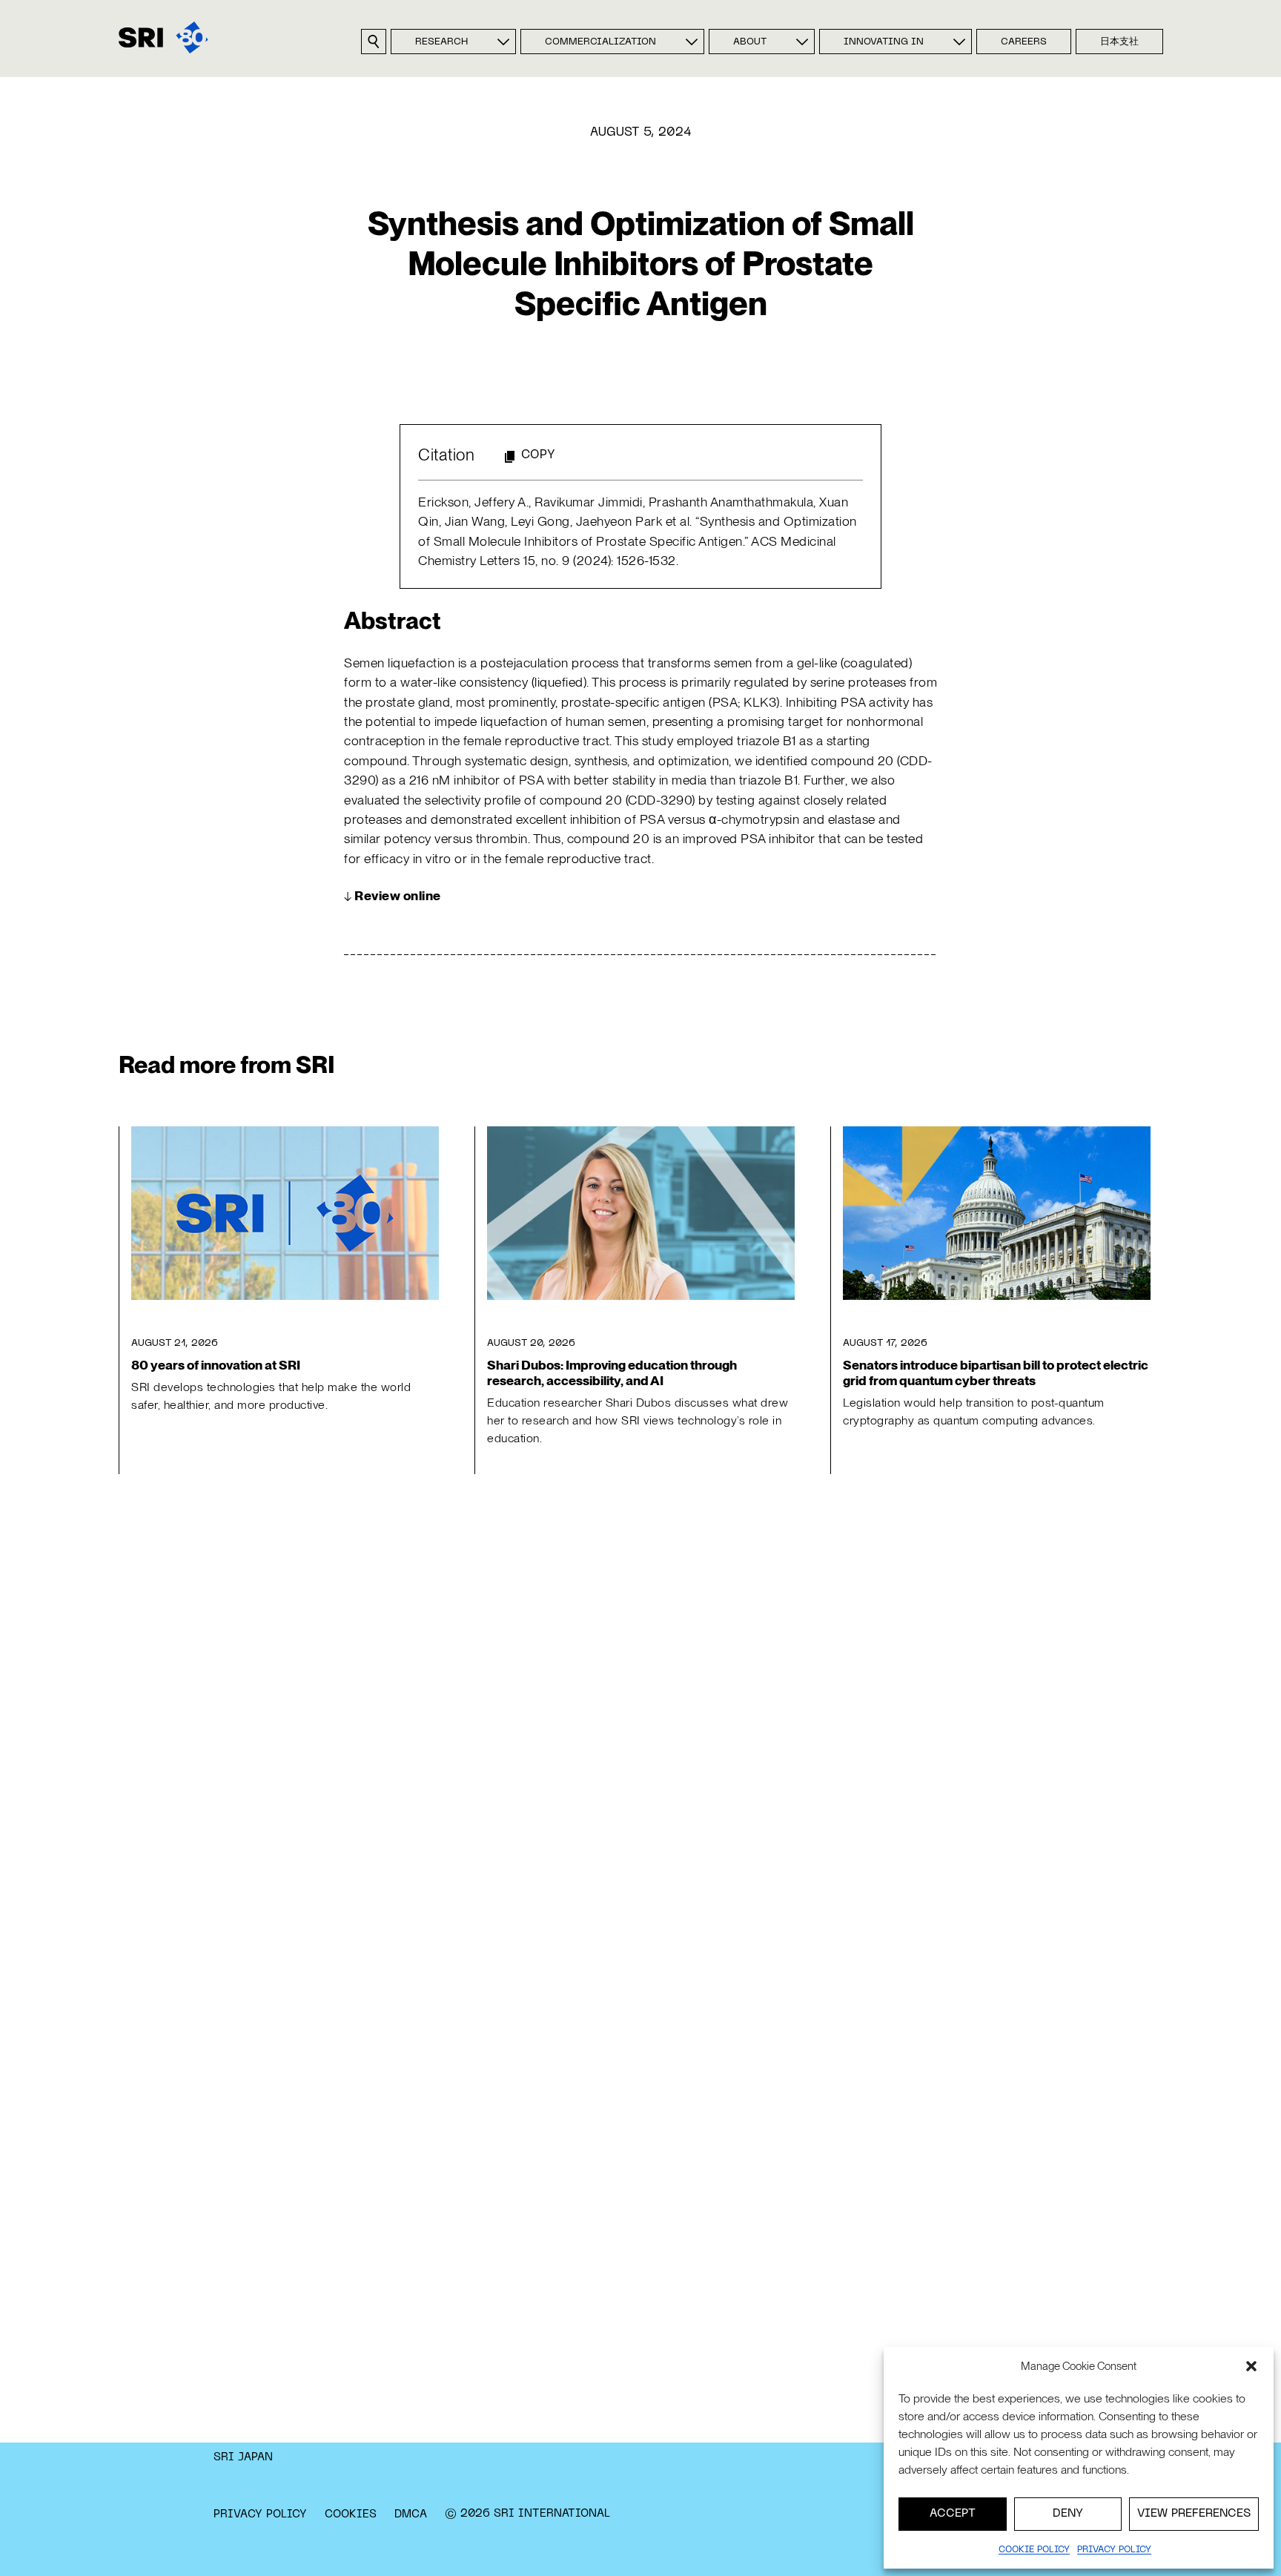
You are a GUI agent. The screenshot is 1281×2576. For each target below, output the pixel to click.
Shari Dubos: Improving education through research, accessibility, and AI (612, 1373)
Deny (1068, 2514)
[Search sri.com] (374, 42)
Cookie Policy (1034, 2550)
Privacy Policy (260, 2514)
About (750, 42)
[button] (1251, 2366)
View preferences (1194, 2514)
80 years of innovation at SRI (216, 1365)
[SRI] (163, 37)
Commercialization (600, 42)
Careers (1024, 42)
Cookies (351, 2514)
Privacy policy (1114, 2550)
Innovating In (884, 42)
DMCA (411, 2514)
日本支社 (1119, 42)
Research (441, 42)
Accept (953, 2514)
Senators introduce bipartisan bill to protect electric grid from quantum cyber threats (996, 1373)
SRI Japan (243, 2457)
